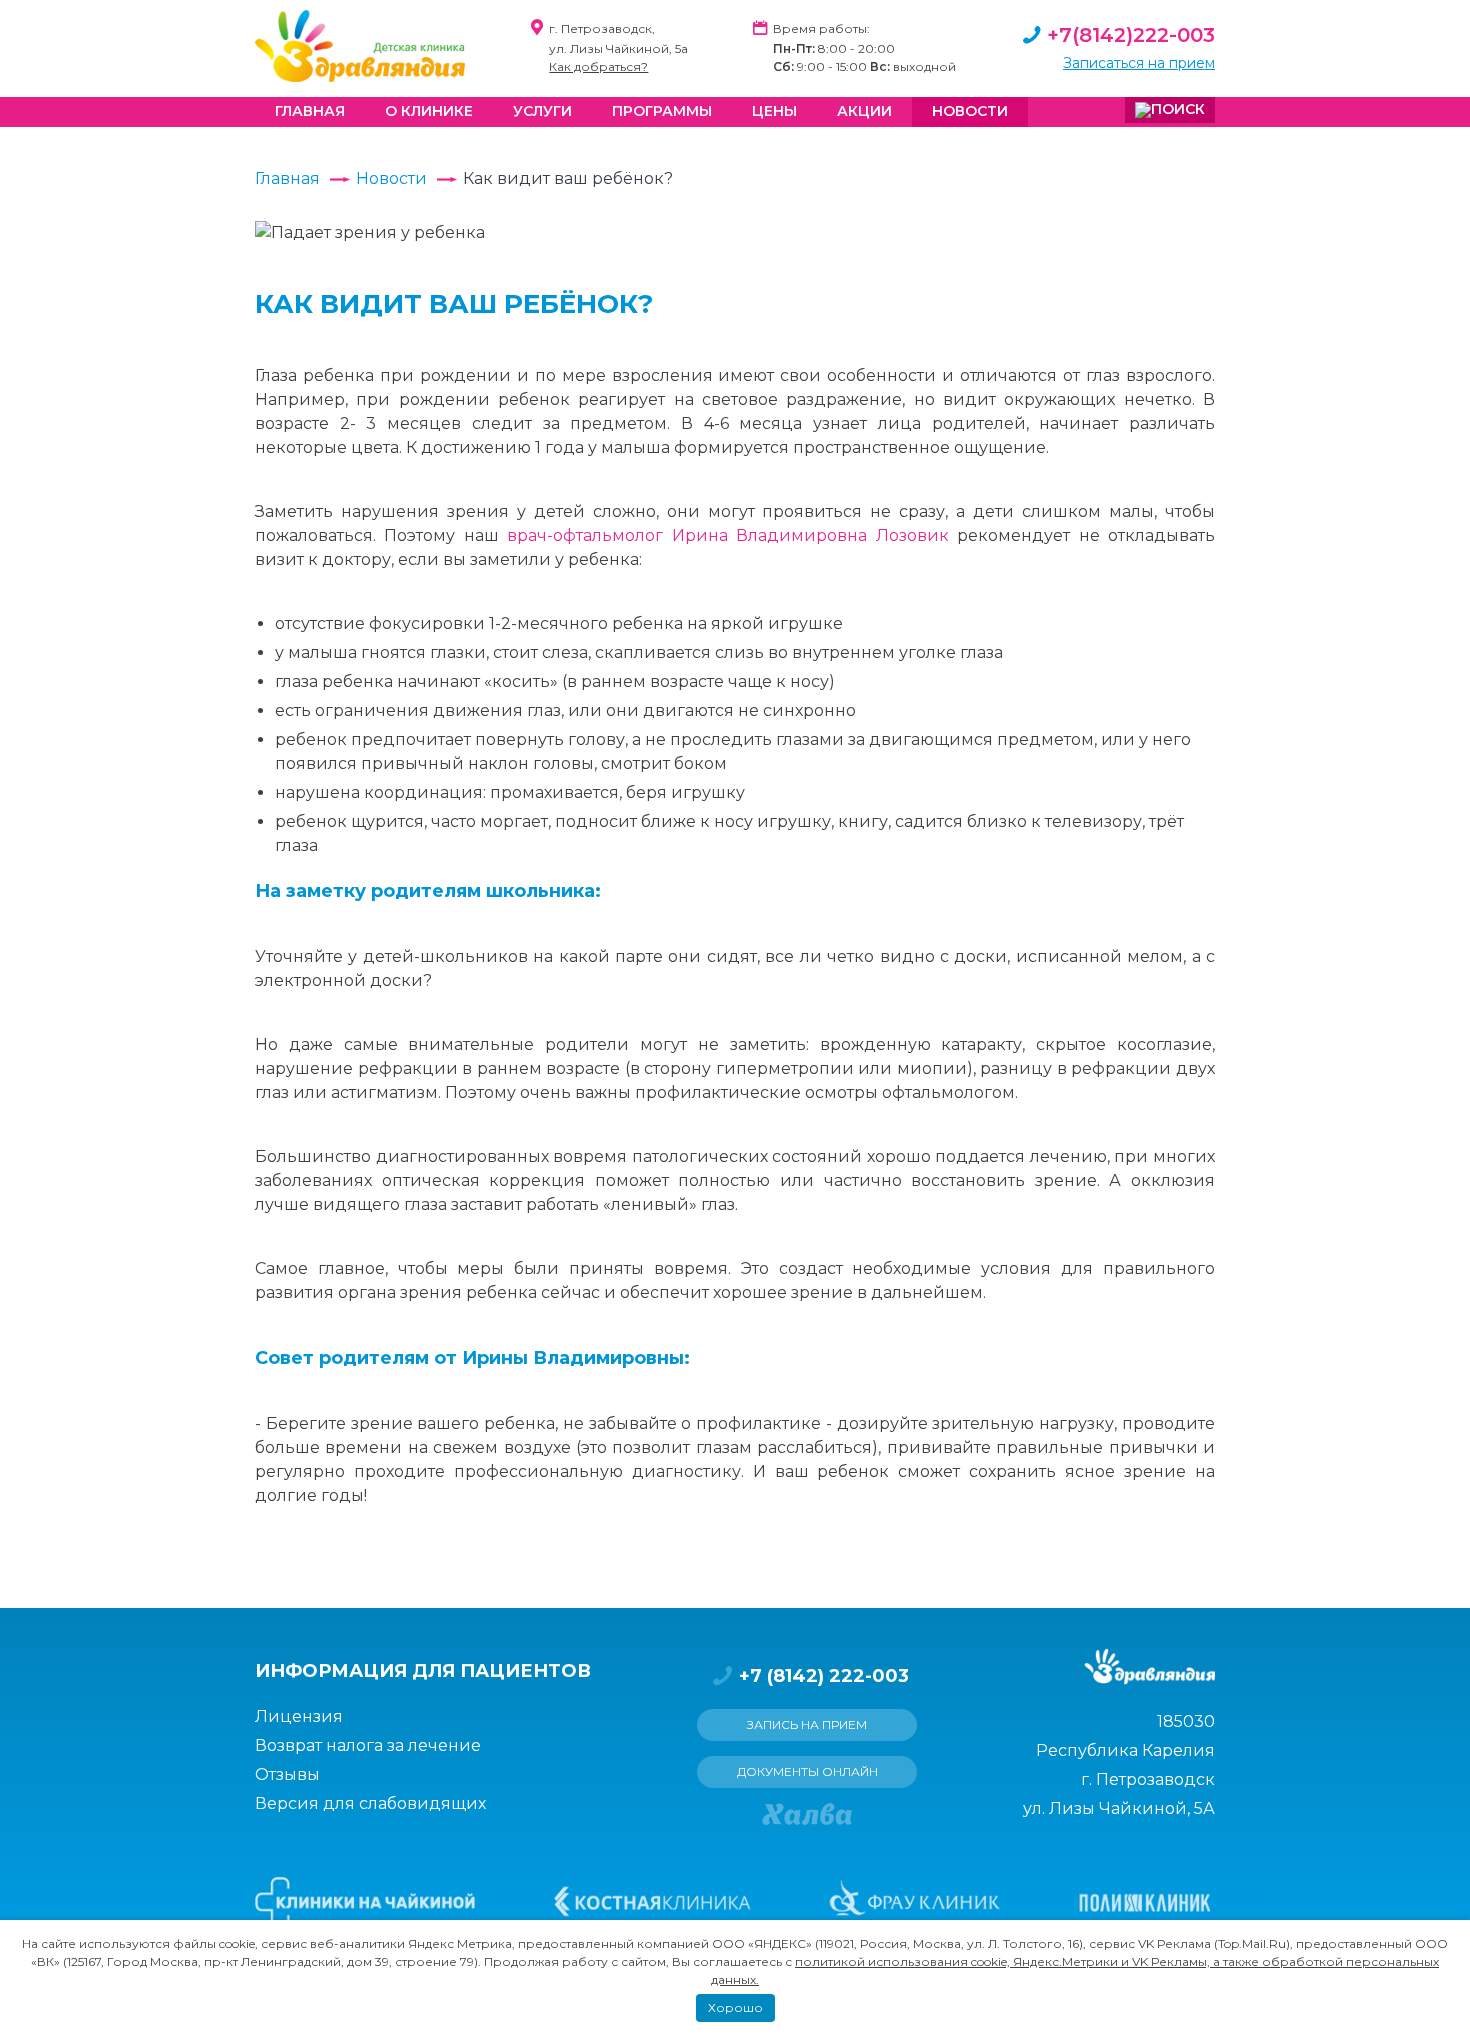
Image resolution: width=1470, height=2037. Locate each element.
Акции (864, 111)
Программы (662, 111)
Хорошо (735, 2007)
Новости (970, 111)
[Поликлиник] (1144, 1902)
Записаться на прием (1139, 63)
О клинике (429, 111)
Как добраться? (598, 66)
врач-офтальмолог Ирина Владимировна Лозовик (727, 535)
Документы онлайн (807, 1771)
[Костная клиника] (652, 1902)
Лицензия (299, 1716)
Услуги (542, 111)
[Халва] (807, 1814)
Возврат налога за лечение (368, 1745)
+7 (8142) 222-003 (824, 1676)
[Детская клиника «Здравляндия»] (360, 46)
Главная (310, 111)
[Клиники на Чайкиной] (365, 1902)
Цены (774, 111)
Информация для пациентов (423, 1671)
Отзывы (287, 1774)
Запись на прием (807, 1724)
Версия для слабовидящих (370, 1803)
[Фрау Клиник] (914, 1902)
